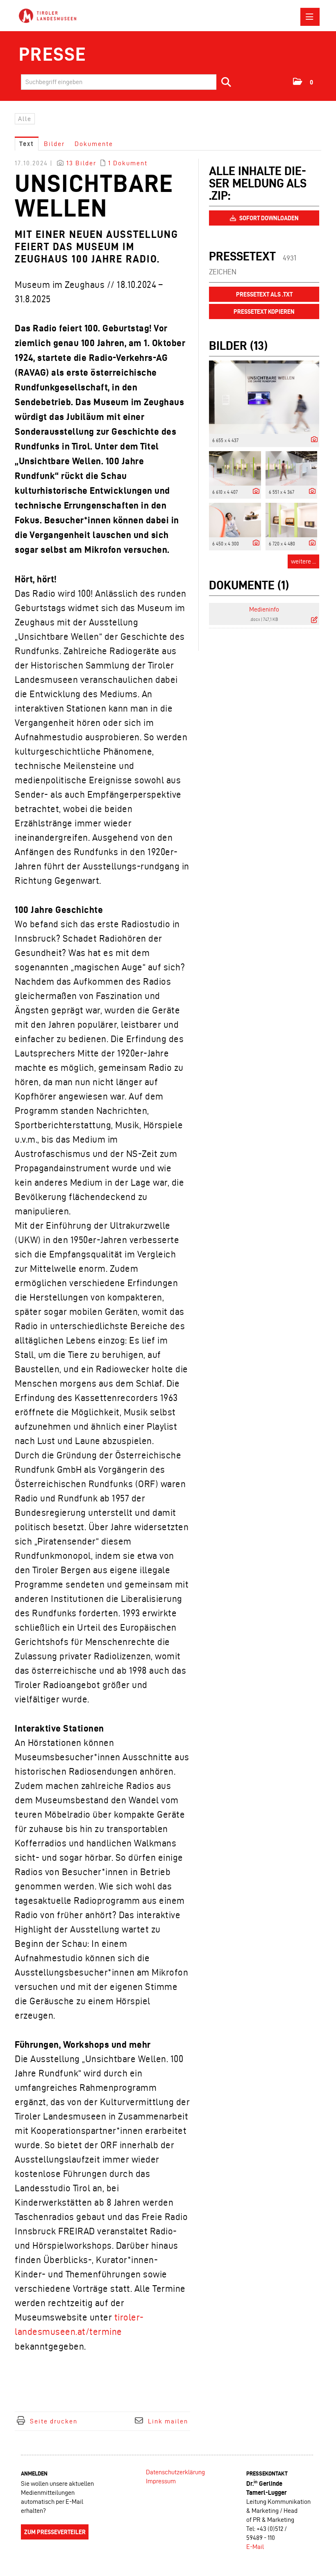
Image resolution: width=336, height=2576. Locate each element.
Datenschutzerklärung (175, 2472)
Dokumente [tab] (94, 144)
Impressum (161, 2481)
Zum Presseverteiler (55, 2532)
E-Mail (255, 2547)
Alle (25, 119)
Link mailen (168, 2421)
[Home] (50, 16)
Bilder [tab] (54, 144)
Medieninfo (264, 609)
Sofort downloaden (268, 218)
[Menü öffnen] (310, 17)
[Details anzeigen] (312, 440)
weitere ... (303, 561)
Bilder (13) (238, 346)
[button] (303, 82)
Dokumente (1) (249, 585)
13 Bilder (81, 163)
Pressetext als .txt (264, 294)
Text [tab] (27, 144)
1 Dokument (128, 163)
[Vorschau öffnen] (264, 397)
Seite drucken (54, 2421)
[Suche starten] (227, 82)
